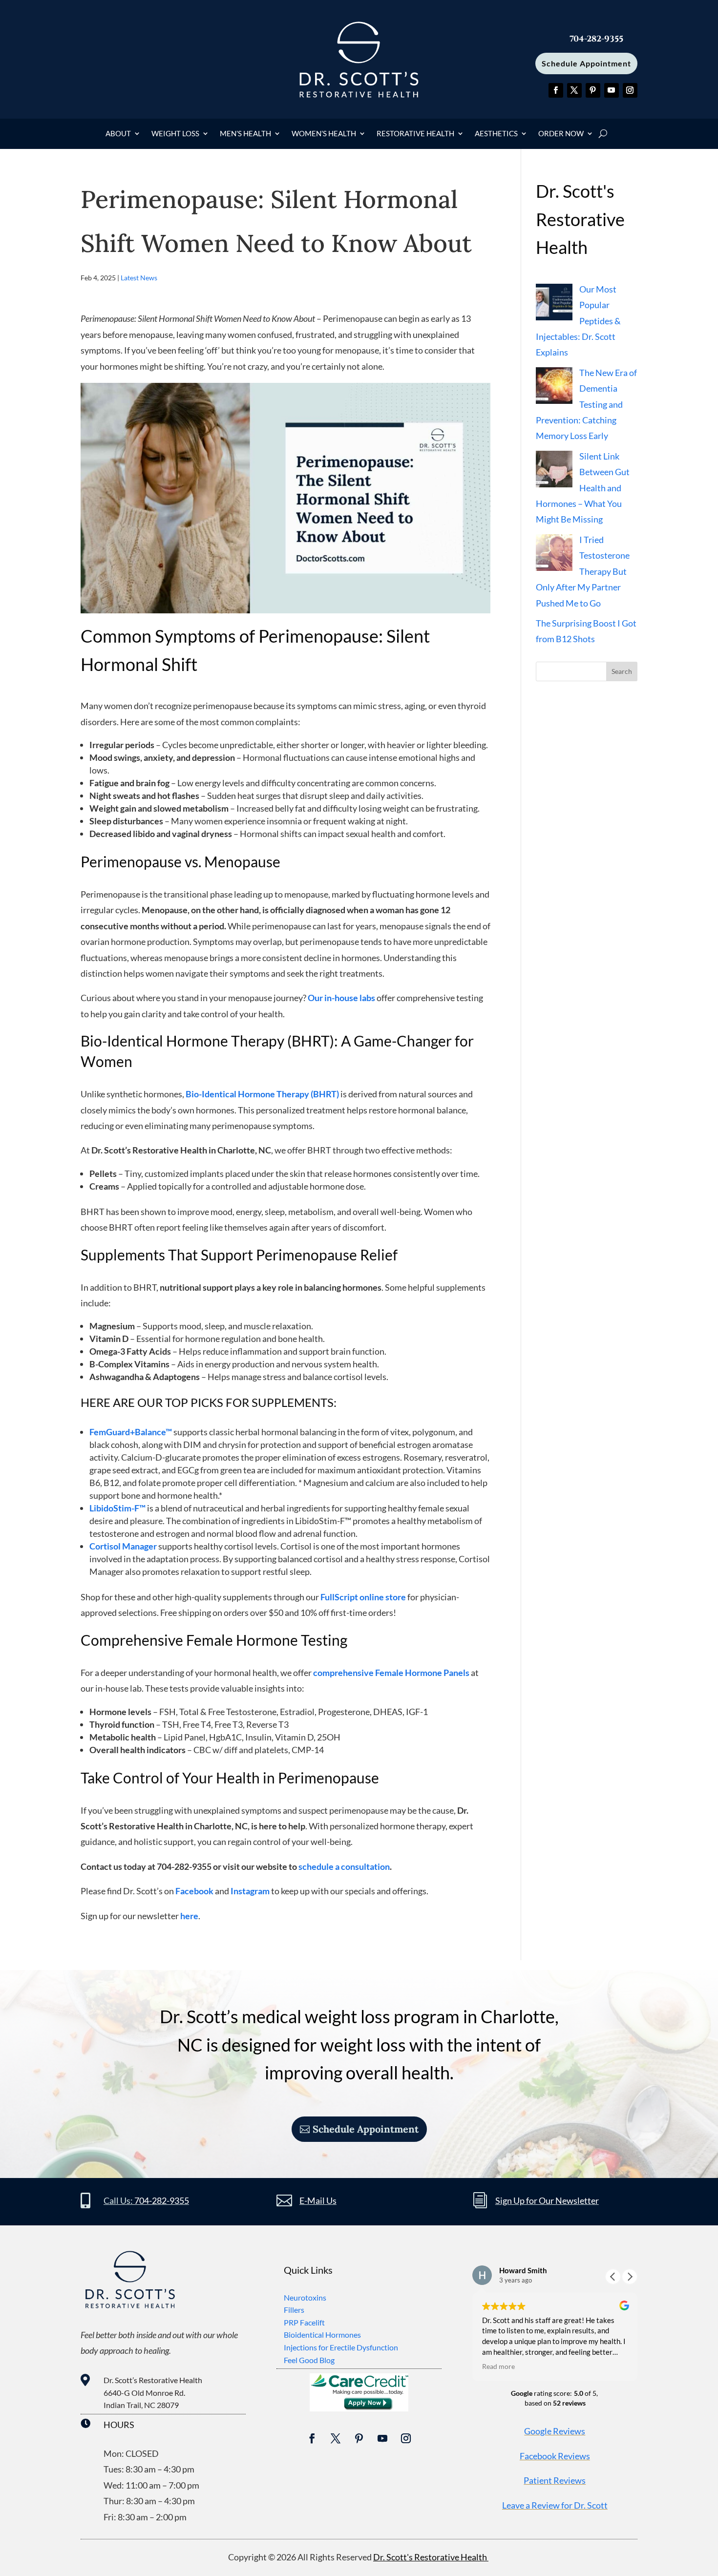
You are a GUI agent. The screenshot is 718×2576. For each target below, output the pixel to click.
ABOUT (118, 134)
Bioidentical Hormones (322, 2335)
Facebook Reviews (555, 2456)
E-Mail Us (318, 2200)
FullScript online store (363, 1597)
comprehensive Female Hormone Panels (391, 1673)
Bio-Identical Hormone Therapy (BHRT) (262, 1094)
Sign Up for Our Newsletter (547, 2200)
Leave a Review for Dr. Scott (555, 2505)
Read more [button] (498, 2367)
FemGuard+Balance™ (131, 1432)
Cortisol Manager (123, 1546)
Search (622, 671)
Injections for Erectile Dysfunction (341, 2347)
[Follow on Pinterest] (593, 90)
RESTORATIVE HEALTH (415, 134)
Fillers (294, 2310)
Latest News (139, 278)
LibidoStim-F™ (117, 1508)
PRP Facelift (304, 2322)
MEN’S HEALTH (245, 134)
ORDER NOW (561, 134)
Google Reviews (555, 2431)
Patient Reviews (555, 2480)
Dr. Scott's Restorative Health (431, 2557)
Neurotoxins (305, 2297)
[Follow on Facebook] (556, 90)
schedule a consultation (344, 1866)
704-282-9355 (162, 2200)
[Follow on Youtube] (612, 90)
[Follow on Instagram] (630, 90)
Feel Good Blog (309, 2360)
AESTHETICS (496, 134)
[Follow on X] (574, 90)
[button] (630, 2277)
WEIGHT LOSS (175, 134)
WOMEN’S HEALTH (324, 134)
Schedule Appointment (586, 63)
